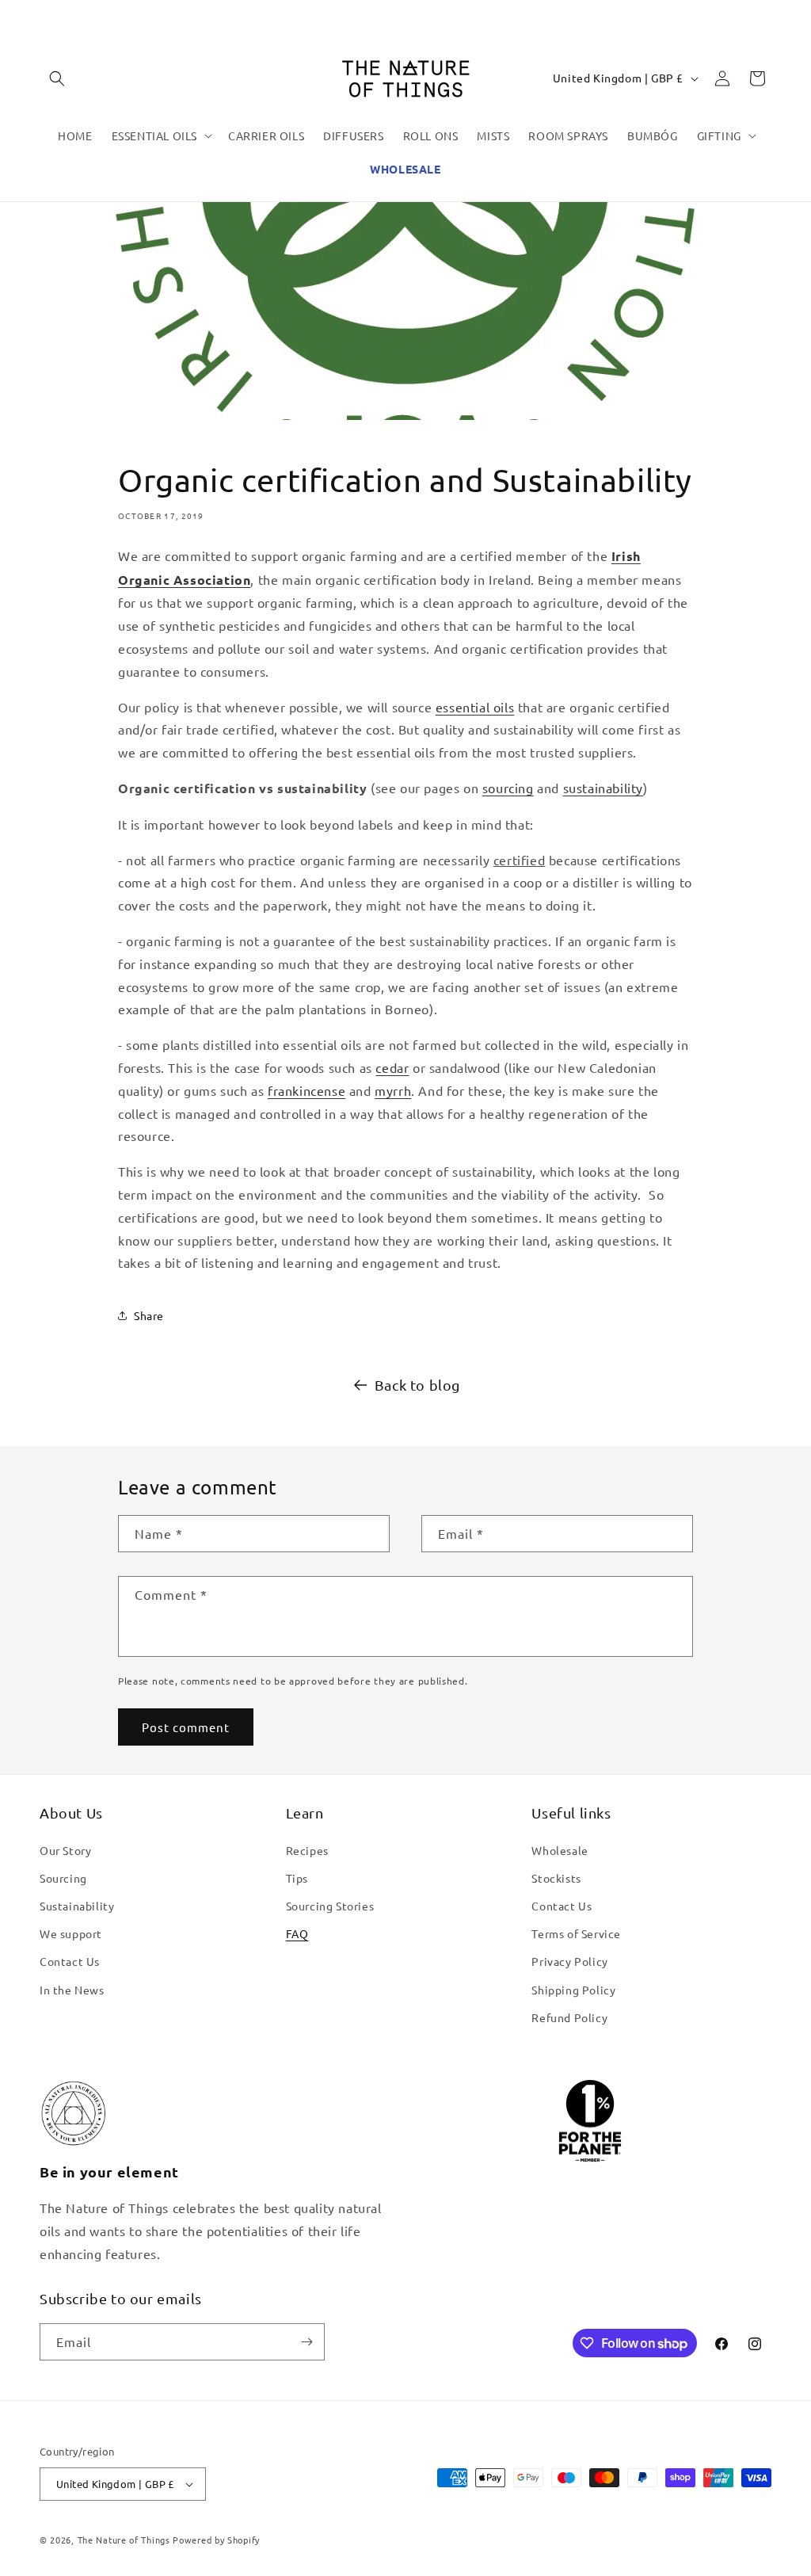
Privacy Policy (569, 1961)
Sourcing (63, 1878)
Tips (297, 1878)
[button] (57, 78)
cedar (392, 1067)
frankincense (307, 1090)
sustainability (603, 788)
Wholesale (560, 1850)
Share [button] (149, 1315)
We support (71, 1933)
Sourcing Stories (330, 1906)
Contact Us (70, 1961)
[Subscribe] (307, 2342)
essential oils (475, 707)
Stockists (556, 1878)
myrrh (393, 1090)
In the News (72, 1990)
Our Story (65, 1850)
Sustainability (77, 1906)
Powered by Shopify (216, 2540)
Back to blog (417, 1385)
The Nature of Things (124, 2540)
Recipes (307, 1850)
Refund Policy (569, 2017)
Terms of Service (576, 1933)
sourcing (508, 788)
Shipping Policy (573, 1990)
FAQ (297, 1933)
